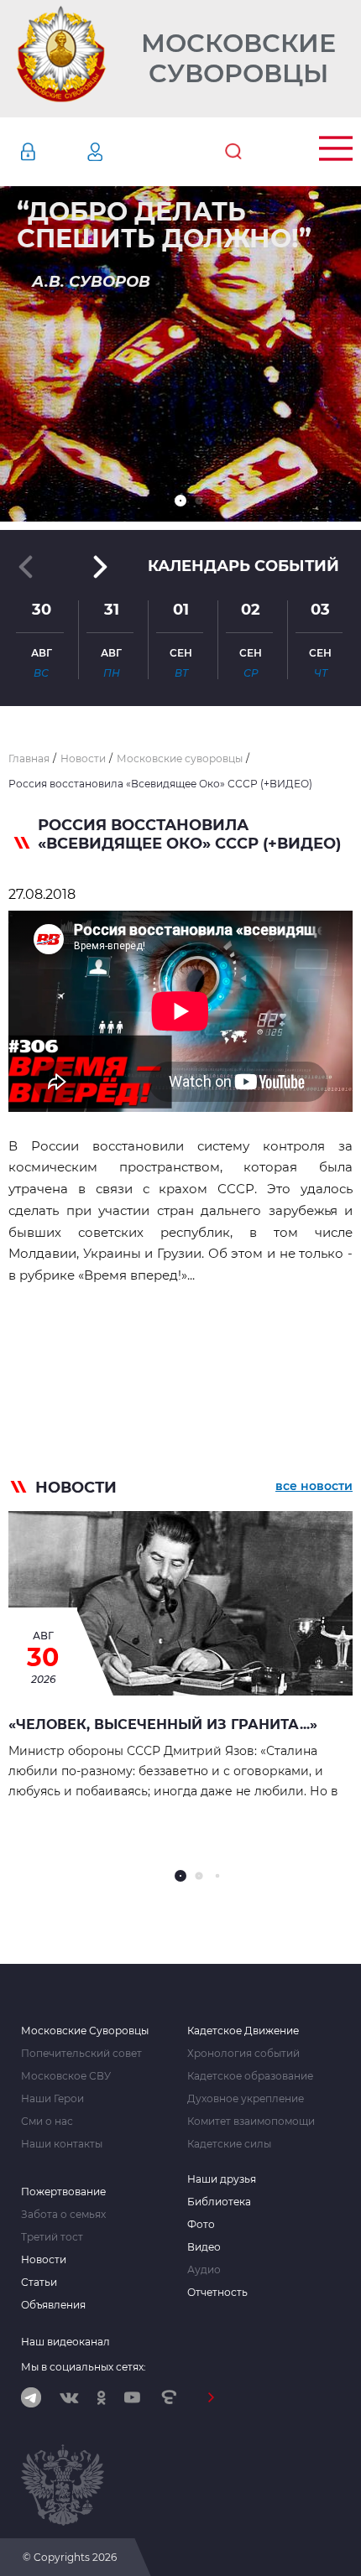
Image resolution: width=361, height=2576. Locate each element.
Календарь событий (243, 566)
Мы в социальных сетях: (84, 2367)
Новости (44, 2260)
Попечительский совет (81, 2054)
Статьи (39, 2283)
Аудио (204, 2270)
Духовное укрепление (246, 2099)
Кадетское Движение (243, 2031)
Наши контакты (62, 2144)
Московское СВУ (66, 2076)
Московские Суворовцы (238, 59)
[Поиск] (233, 152)
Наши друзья (222, 2179)
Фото (201, 2225)
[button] (180, 501)
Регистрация (120, 152)
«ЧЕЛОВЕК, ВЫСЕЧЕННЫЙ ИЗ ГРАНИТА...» (163, 1724)
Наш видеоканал (65, 2342)
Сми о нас (47, 2122)
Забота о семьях (63, 2215)
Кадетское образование (250, 2076)
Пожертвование (63, 2192)
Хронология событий (243, 2054)
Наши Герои (52, 2099)
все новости (314, 1486)
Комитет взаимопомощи (251, 2122)
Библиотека (219, 2202)
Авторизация (53, 152)
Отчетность (217, 2293)
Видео (204, 2247)
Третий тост (52, 2237)
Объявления (53, 2305)
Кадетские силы (229, 2144)
